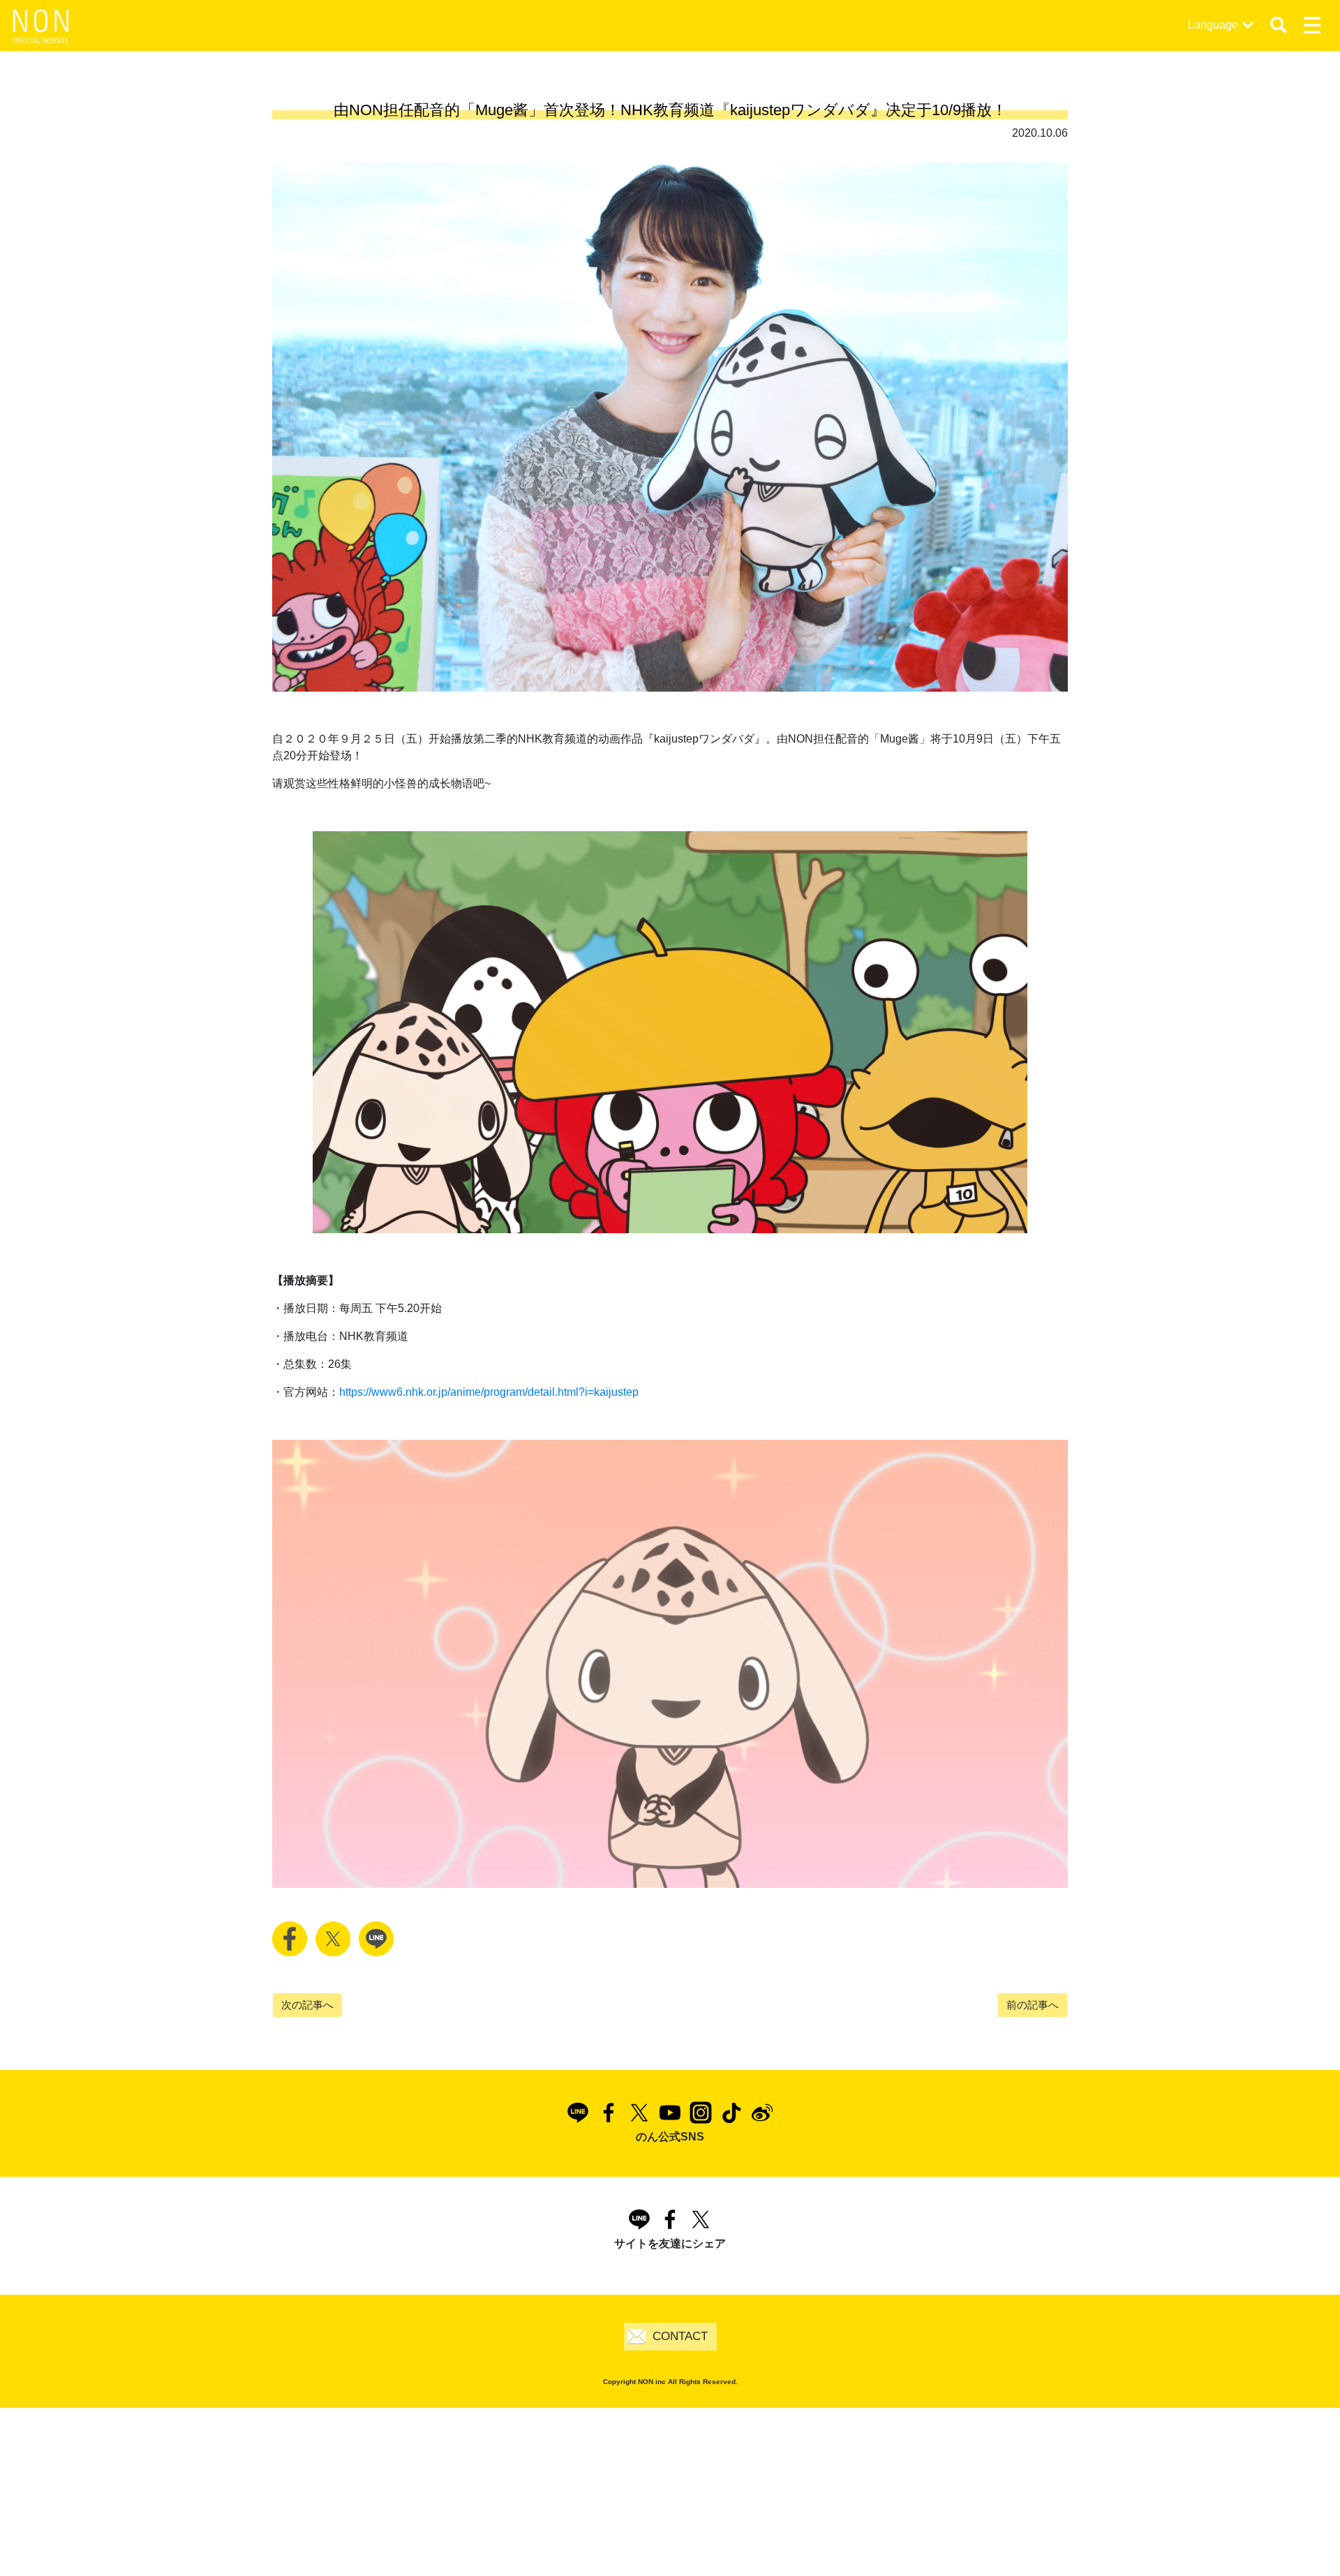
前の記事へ (1033, 2005)
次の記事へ (307, 2005)
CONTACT (680, 2336)
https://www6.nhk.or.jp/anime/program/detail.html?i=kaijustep (489, 1392)
